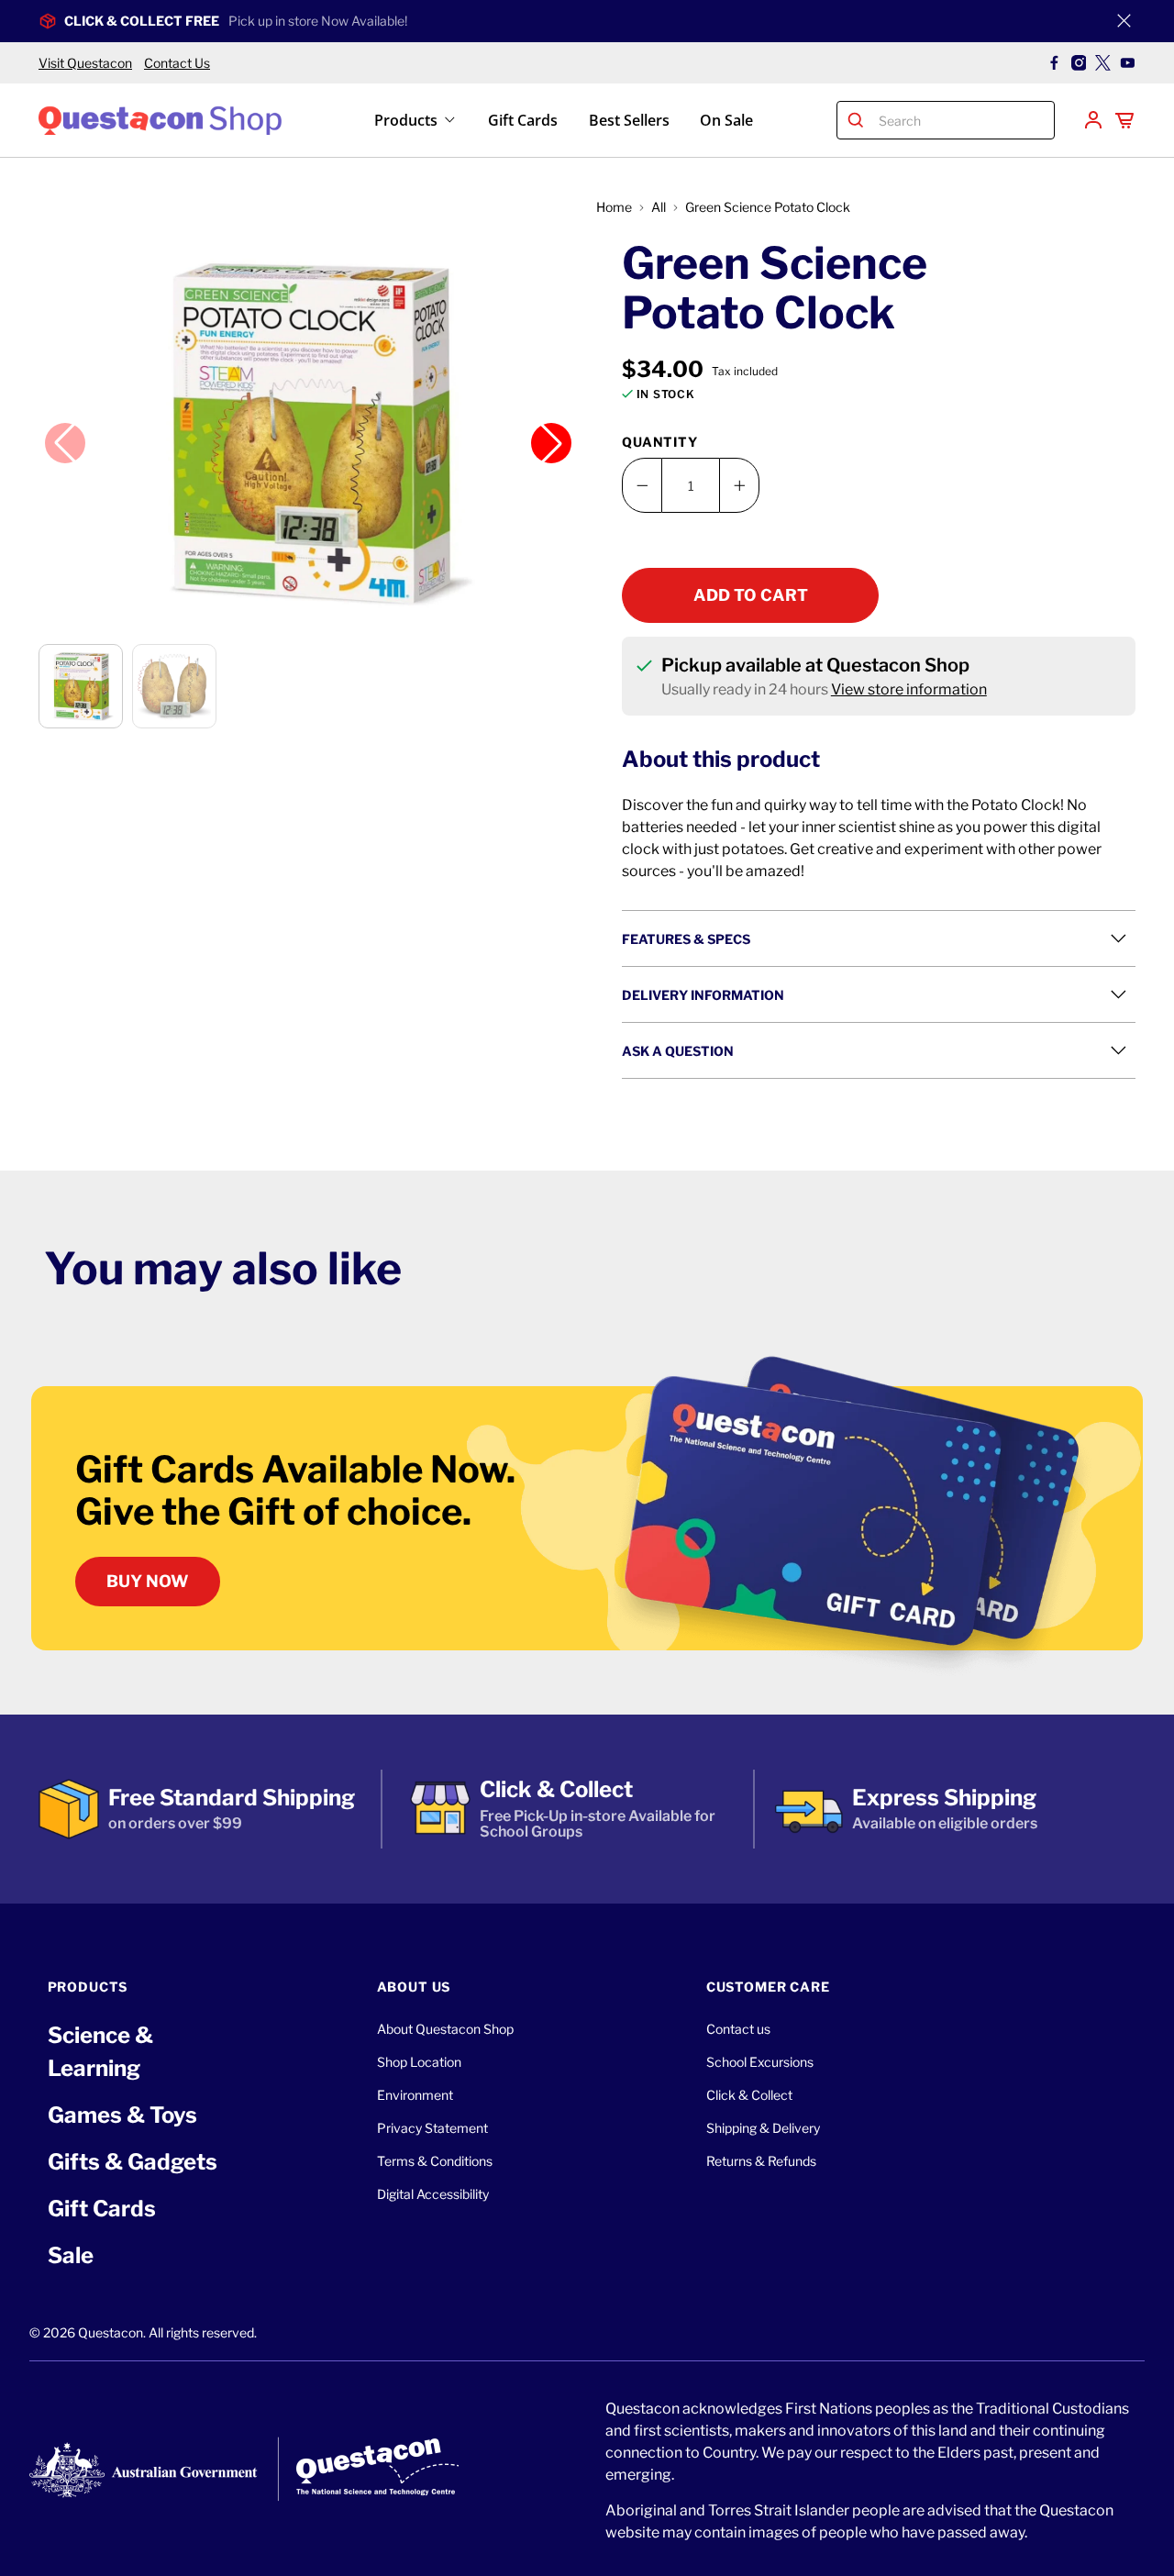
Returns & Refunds (761, 2161)
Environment (415, 2095)
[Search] (856, 120)
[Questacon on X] (1103, 63)
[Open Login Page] (1093, 120)
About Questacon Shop (445, 2029)
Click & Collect (749, 2095)
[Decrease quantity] (642, 485)
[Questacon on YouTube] (1128, 63)
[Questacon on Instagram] (1079, 63)
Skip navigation (587, 52)
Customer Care (768, 1987)
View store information (909, 689)
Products (406, 120)
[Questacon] (160, 120)
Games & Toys (122, 2115)
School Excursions (760, 2062)
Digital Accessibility (433, 2194)
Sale (71, 2255)
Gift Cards (523, 120)
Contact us (738, 2029)
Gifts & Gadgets (133, 2162)
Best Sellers (629, 120)
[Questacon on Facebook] (1054, 63)
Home (614, 207)
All (659, 207)
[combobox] (963, 120)
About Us (414, 1987)
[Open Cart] (1124, 120)
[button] (308, 432)
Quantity (660, 442)
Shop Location (419, 2062)
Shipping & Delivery (763, 2128)
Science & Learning (100, 2052)
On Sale (726, 120)
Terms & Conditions (435, 2161)
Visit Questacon (85, 63)
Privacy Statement (432, 2128)
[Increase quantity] (739, 485)
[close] (1124, 21)
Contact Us (177, 63)
